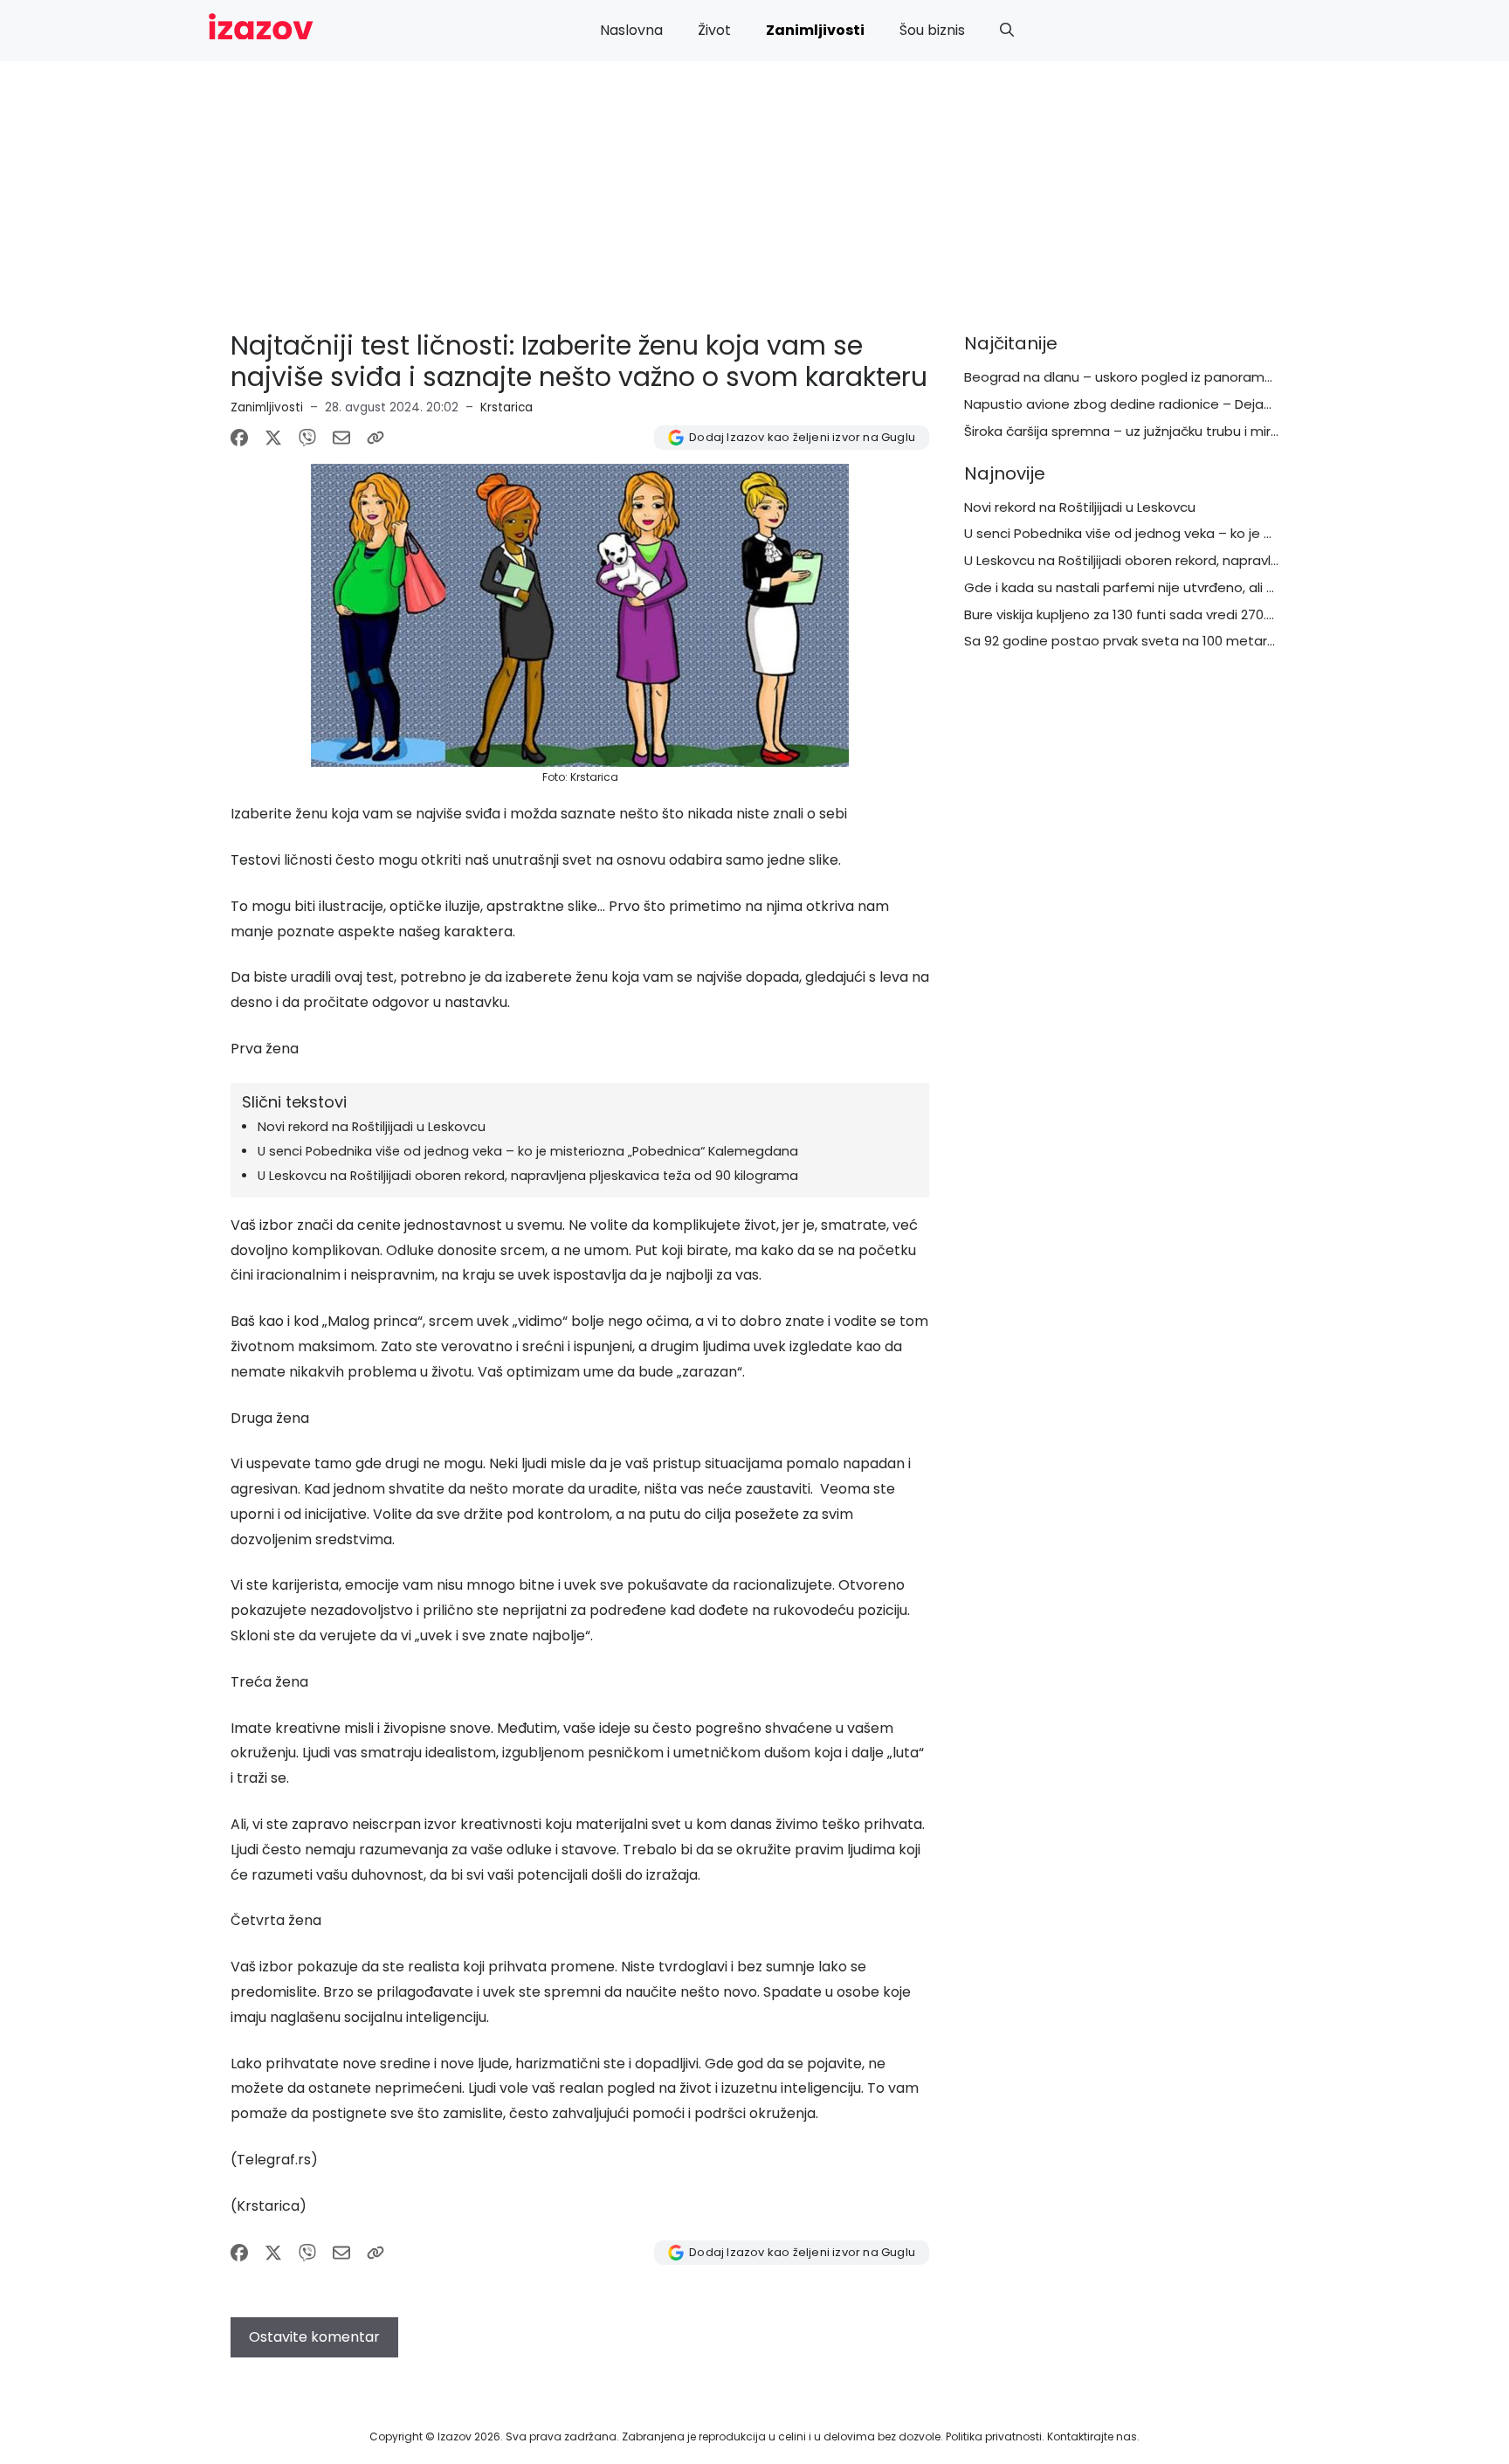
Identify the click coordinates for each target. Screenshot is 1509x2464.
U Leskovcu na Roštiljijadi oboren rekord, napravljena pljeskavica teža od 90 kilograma (528, 1176)
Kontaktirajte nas (1092, 2436)
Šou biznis (932, 30)
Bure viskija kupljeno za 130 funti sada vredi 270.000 (1127, 614)
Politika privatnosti (994, 2436)
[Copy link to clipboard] (376, 438)
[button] (1007, 31)
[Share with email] (341, 438)
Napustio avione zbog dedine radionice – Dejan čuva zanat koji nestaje (1195, 404)
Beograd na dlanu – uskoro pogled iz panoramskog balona (1154, 377)
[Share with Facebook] (239, 438)
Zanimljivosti (815, 30)
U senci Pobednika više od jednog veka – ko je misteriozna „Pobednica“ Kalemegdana (528, 1151)
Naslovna (631, 30)
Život (714, 30)
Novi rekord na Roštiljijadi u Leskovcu (372, 1127)
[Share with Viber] (307, 438)
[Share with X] (273, 438)
